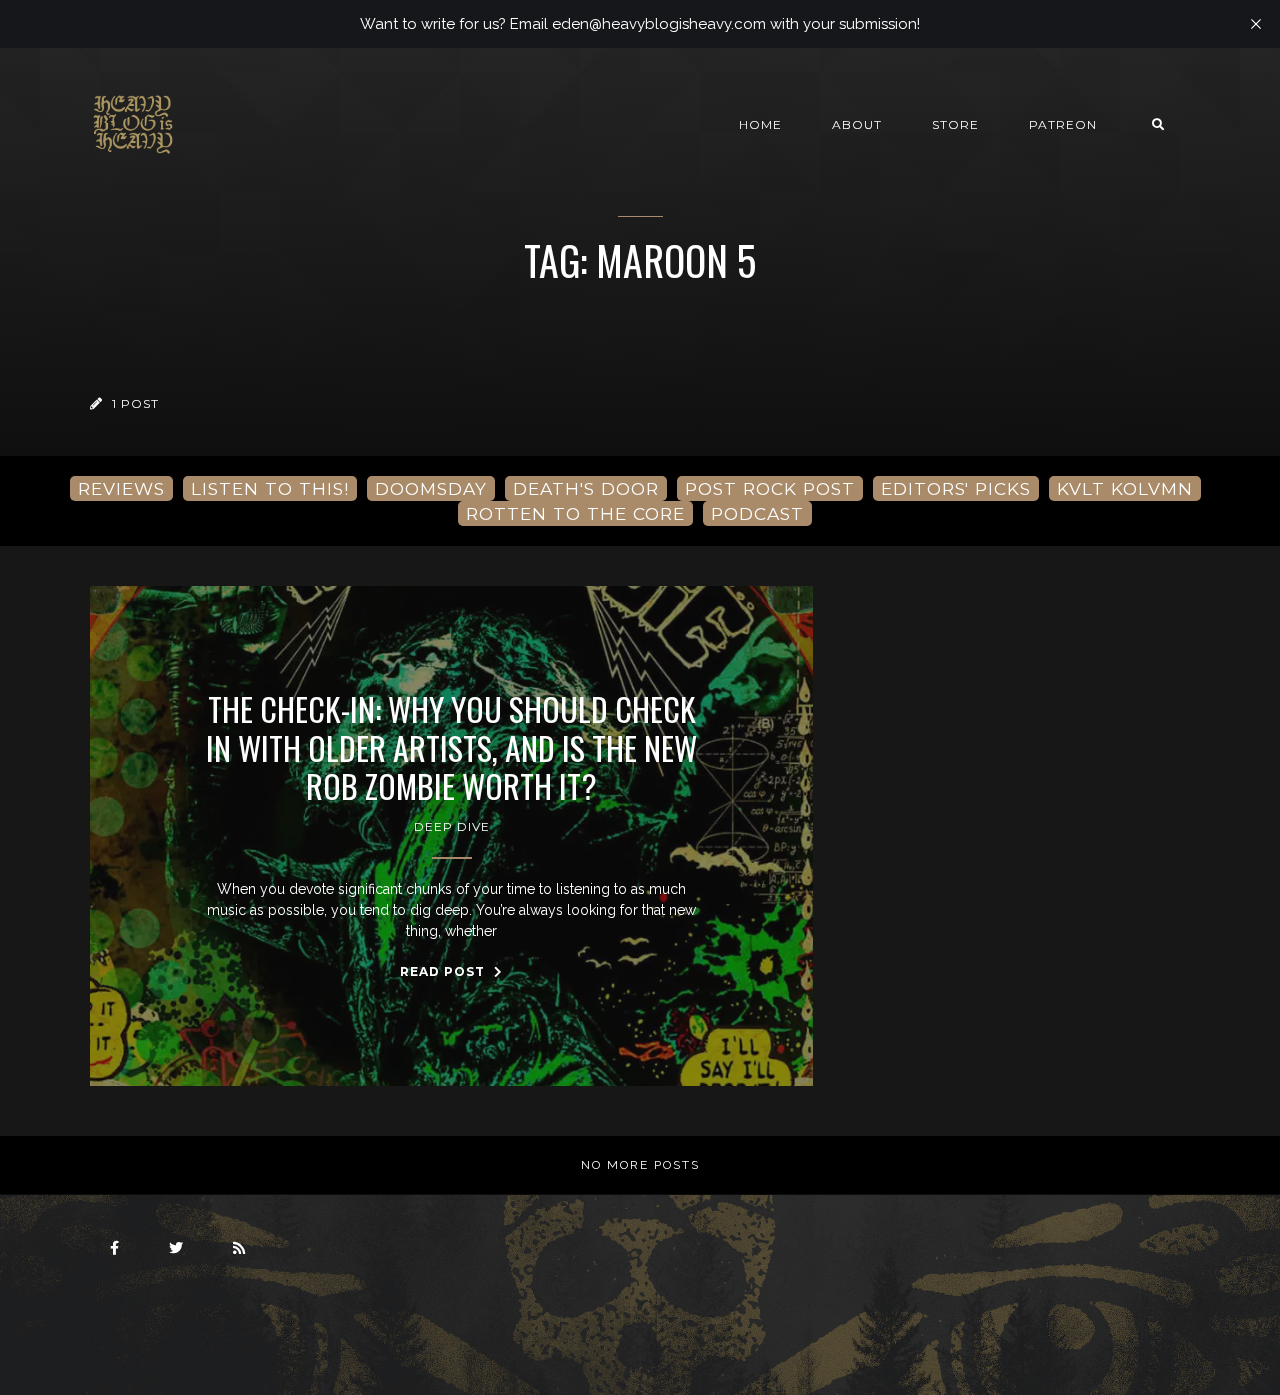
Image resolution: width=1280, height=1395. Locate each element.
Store (955, 124)
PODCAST (757, 513)
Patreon (1063, 124)
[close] (1256, 24)
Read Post (444, 971)
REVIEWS (121, 488)
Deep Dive (452, 826)
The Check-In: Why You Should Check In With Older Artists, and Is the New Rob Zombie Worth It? (451, 747)
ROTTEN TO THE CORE (575, 513)
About (857, 124)
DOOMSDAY (431, 488)
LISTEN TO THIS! (270, 488)
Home (760, 124)
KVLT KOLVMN (1125, 488)
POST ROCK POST (770, 488)
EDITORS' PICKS (956, 488)
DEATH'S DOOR (586, 488)
